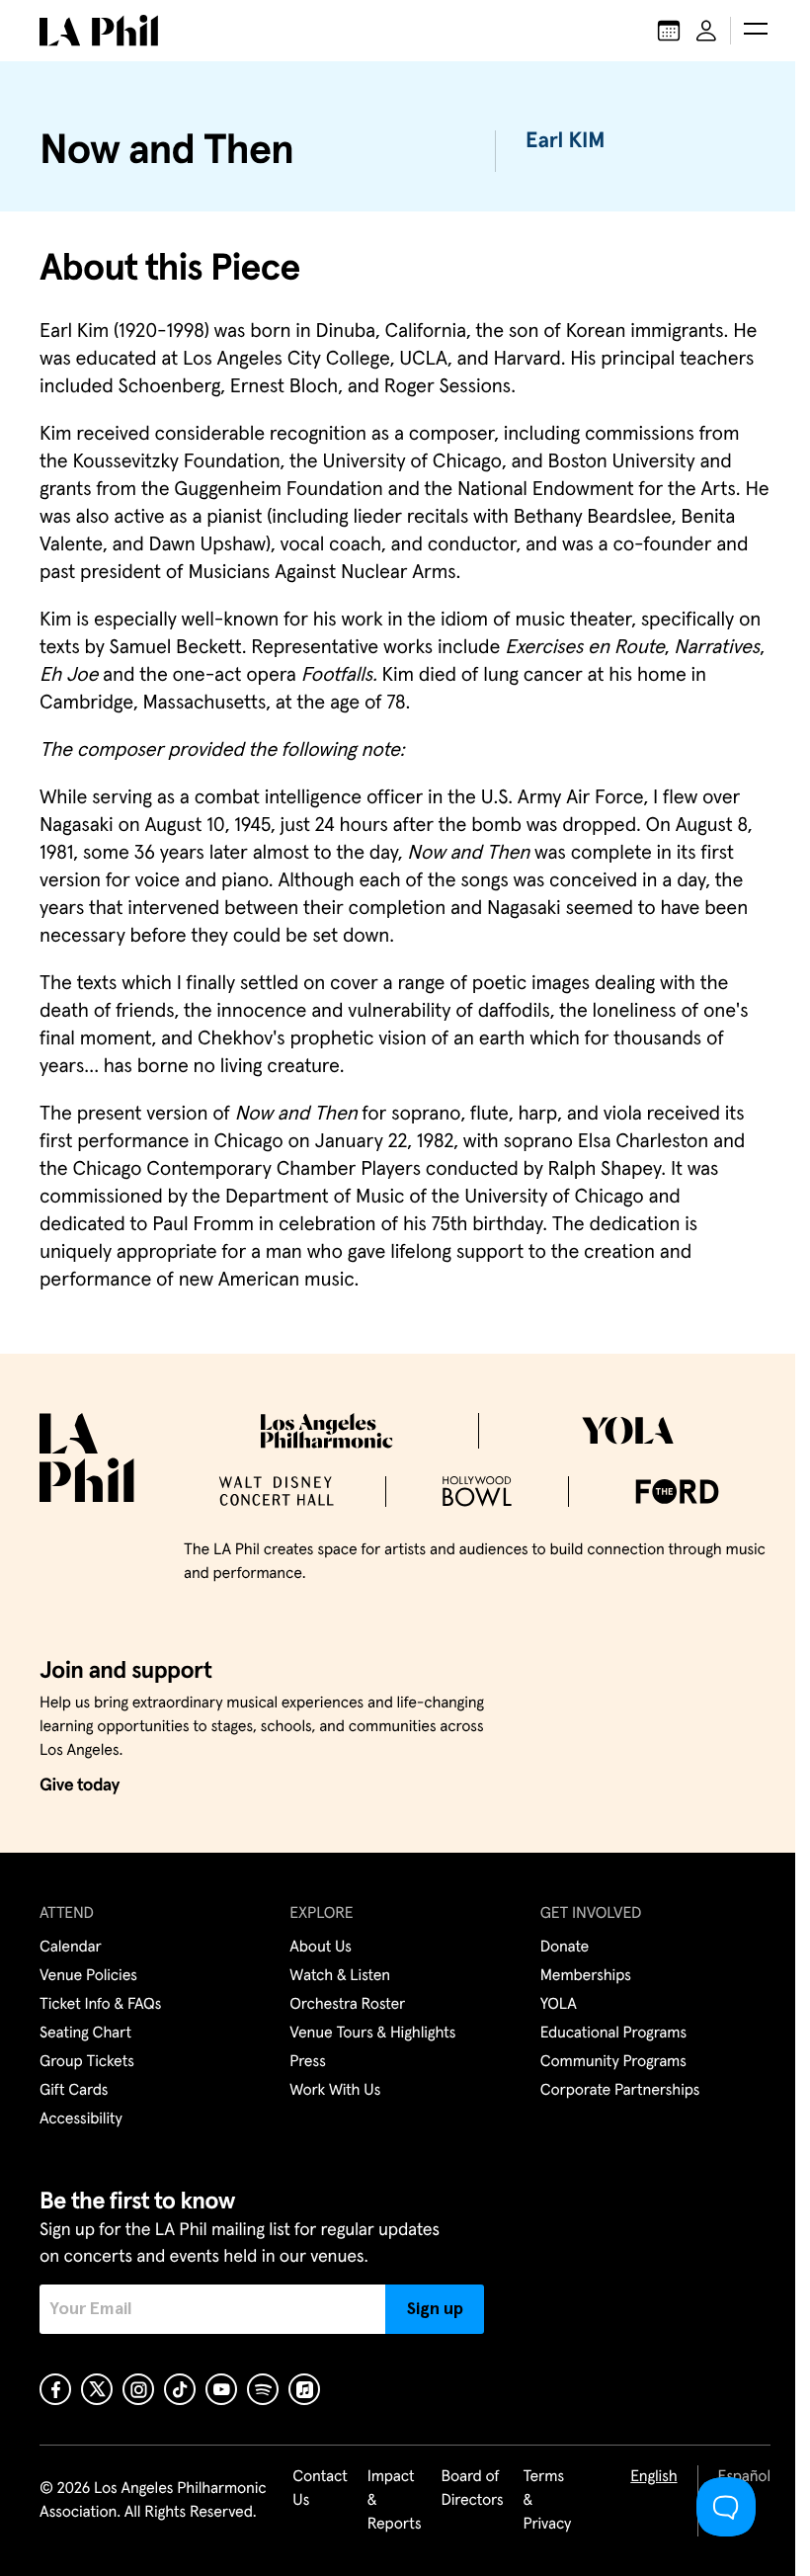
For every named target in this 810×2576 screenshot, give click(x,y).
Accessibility (81, 2119)
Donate (565, 1948)
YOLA (559, 2005)
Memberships (586, 1976)
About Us (321, 1948)
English (653, 2477)
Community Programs (613, 2062)
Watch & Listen (340, 1976)
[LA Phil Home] (99, 31)
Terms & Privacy (548, 2501)
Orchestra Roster (347, 2005)
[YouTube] (221, 2389)
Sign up (435, 2309)
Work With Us (335, 2091)
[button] (756, 31)
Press (307, 2062)
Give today (80, 1786)
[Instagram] (138, 2389)
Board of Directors (472, 2489)
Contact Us (320, 2489)
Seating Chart (85, 2034)
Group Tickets (87, 2062)
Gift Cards (74, 2091)
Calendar (71, 1948)
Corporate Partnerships (620, 2091)
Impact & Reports (395, 2501)
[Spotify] (263, 2389)
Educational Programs (613, 2034)
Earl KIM (565, 141)
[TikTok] (180, 2389)
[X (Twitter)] (97, 2389)
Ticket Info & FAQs (100, 2005)
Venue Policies (88, 1976)
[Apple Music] (304, 2389)
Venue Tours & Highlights (372, 2034)
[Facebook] (55, 2389)
